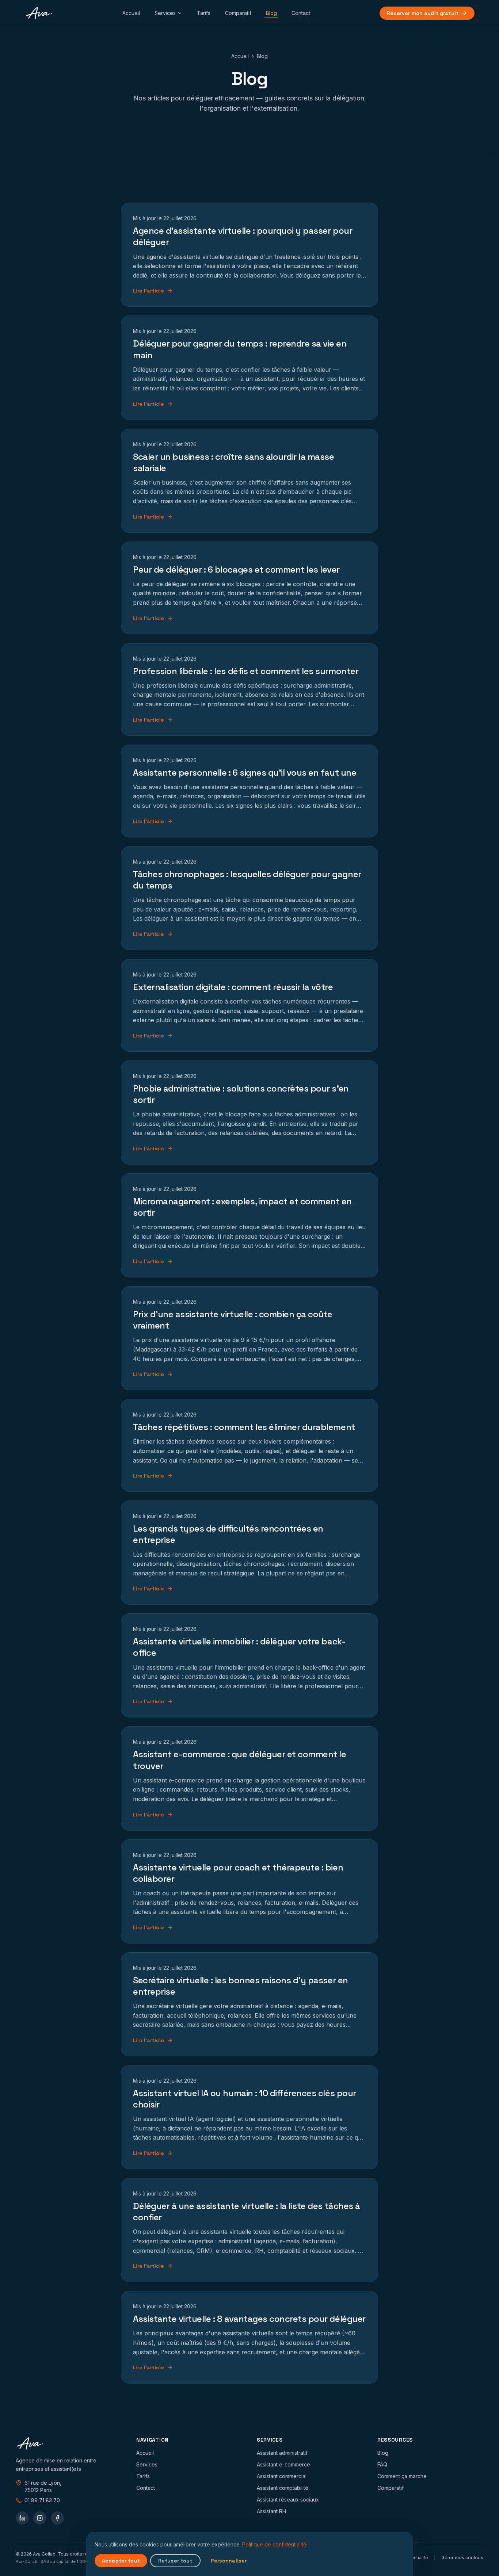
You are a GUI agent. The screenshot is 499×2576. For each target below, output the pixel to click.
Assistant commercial (282, 2476)
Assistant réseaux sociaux (288, 2499)
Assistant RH (271, 2511)
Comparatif (238, 13)
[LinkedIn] (22, 2518)
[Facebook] (57, 2518)
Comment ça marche (402, 2476)
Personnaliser (229, 2561)
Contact (301, 13)
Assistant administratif (282, 2453)
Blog (271, 13)
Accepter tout (121, 2561)
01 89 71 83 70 (42, 2500)
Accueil (131, 13)
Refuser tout (175, 2561)
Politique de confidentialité (274, 2544)
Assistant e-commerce (283, 2464)
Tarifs (204, 13)
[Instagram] (40, 2518)
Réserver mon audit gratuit (423, 13)
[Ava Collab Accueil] (39, 13)
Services (165, 13)
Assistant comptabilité (283, 2488)
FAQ (382, 2464)
